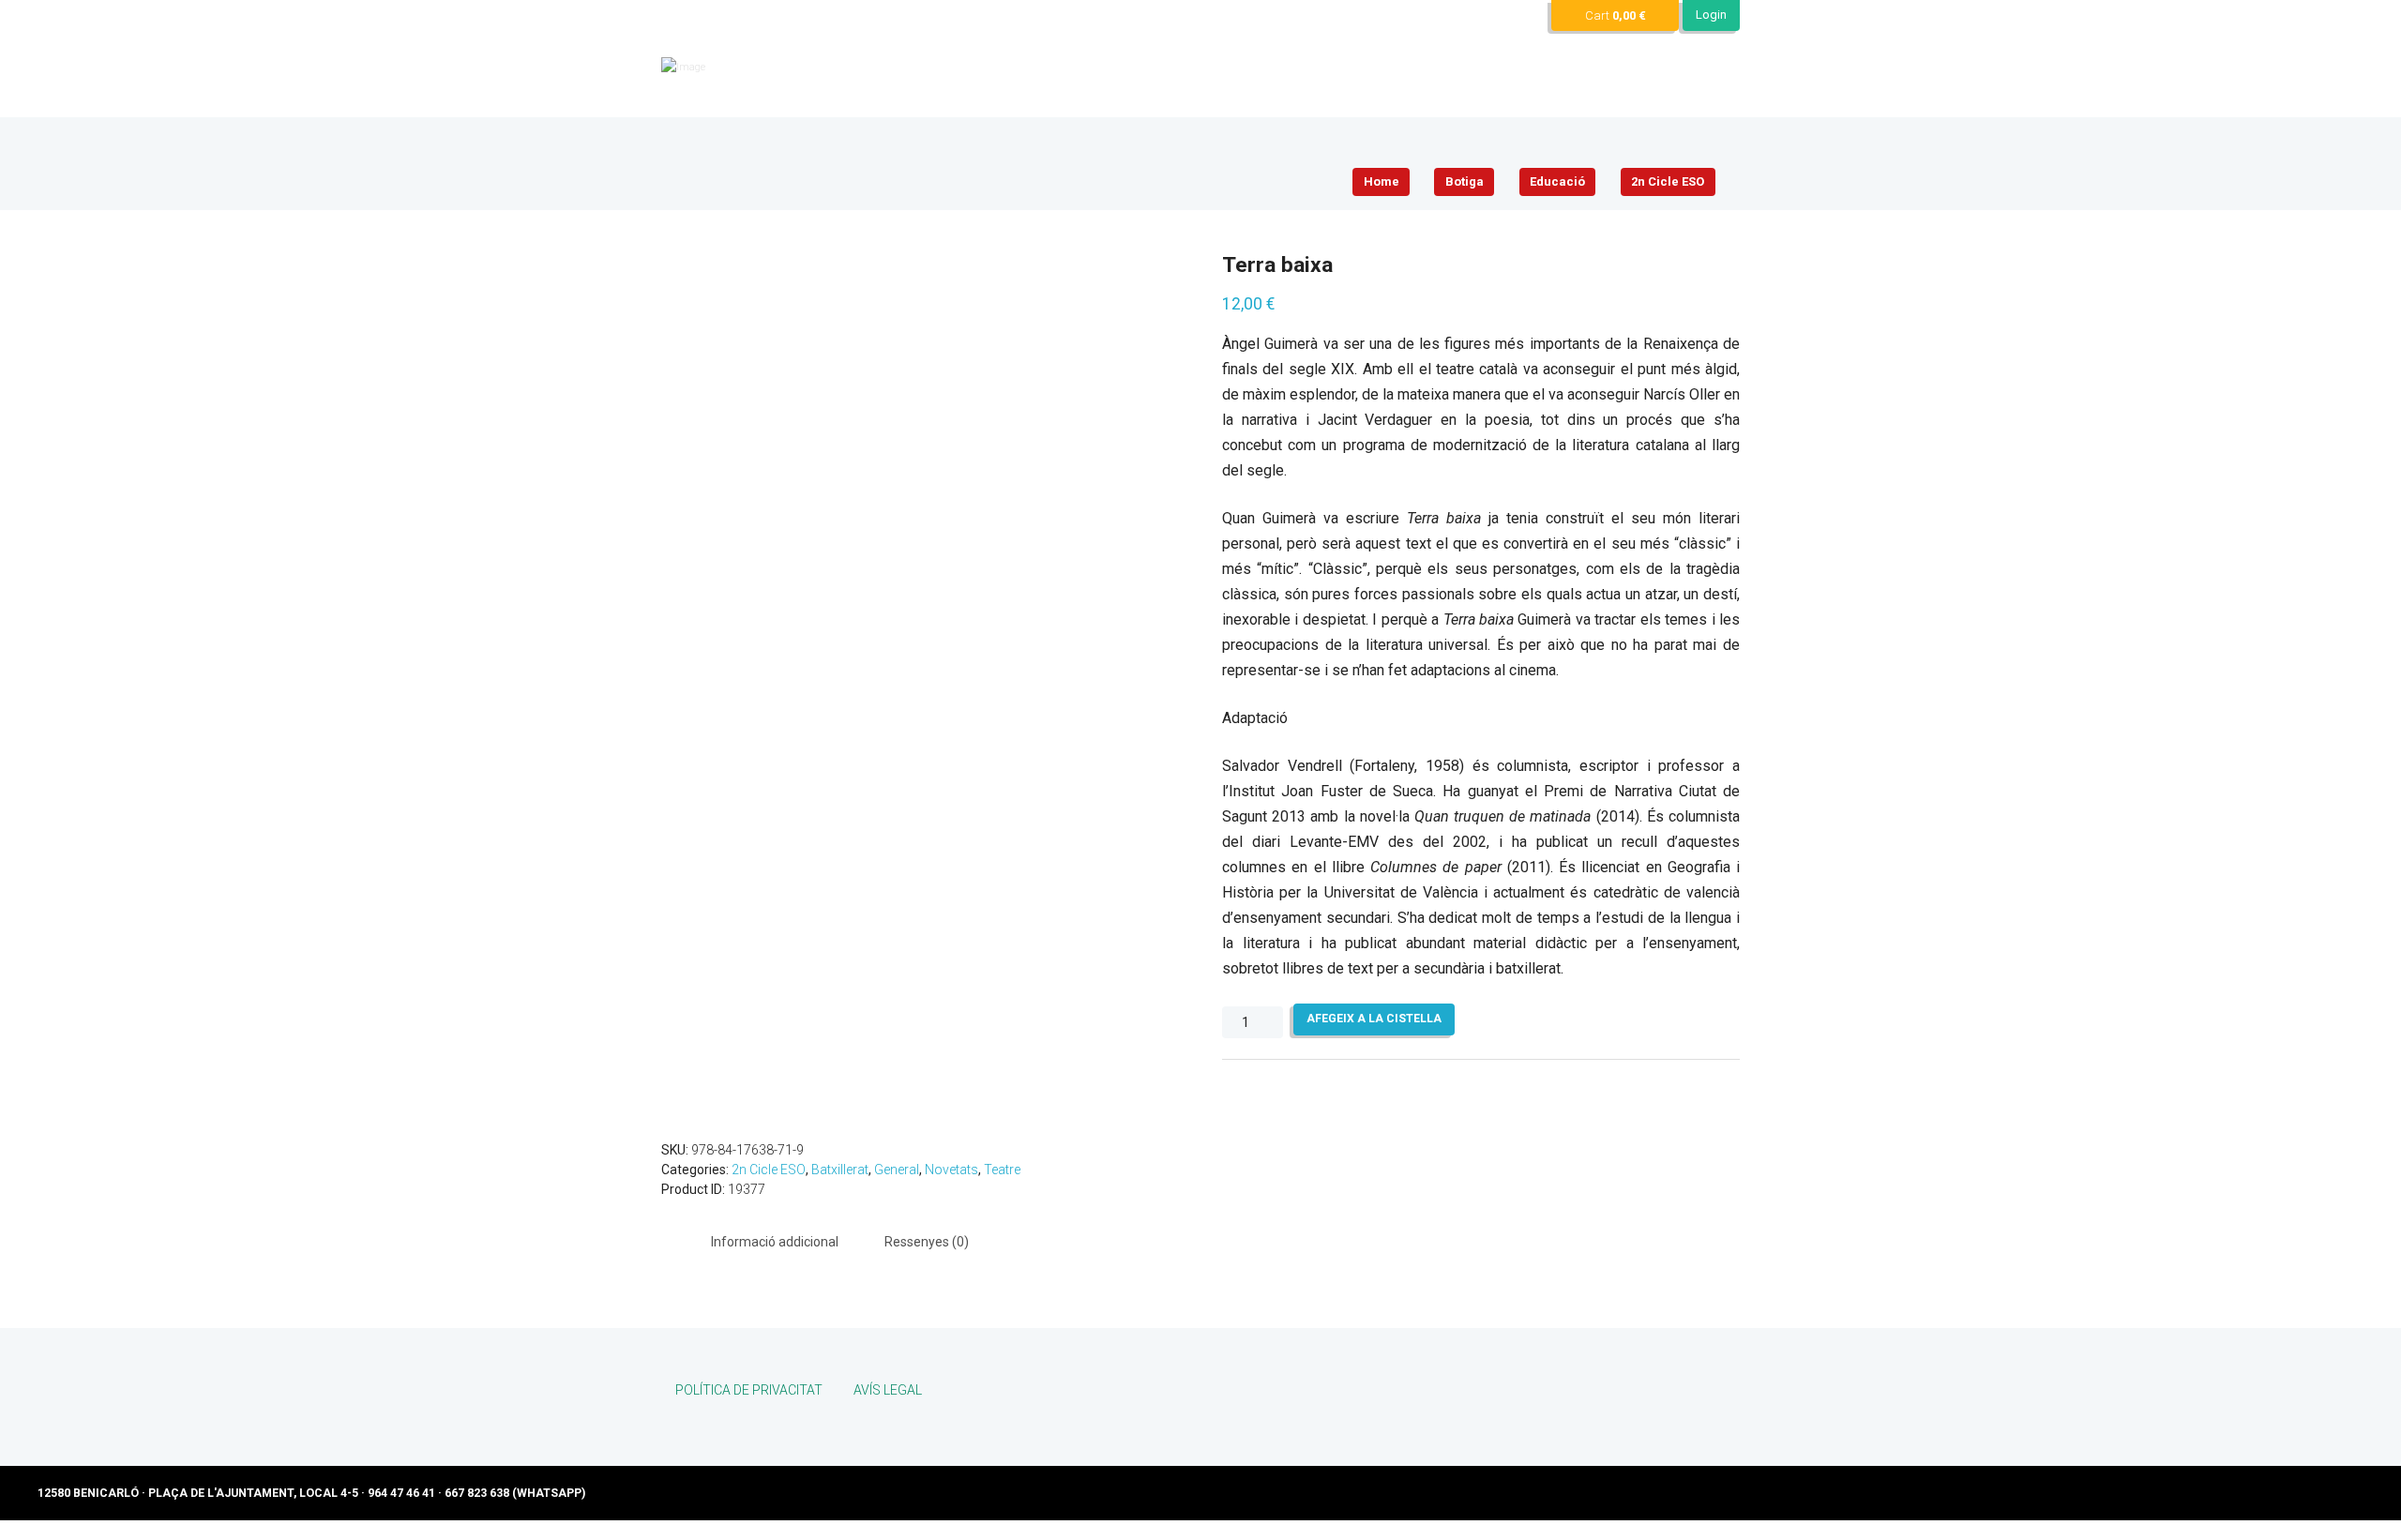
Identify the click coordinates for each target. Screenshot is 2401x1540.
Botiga (1465, 181)
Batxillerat (840, 1170)
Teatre (1002, 1170)
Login (1711, 15)
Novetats (951, 1170)
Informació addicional (775, 1242)
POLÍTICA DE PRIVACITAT (749, 1390)
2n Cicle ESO (1668, 181)
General (897, 1170)
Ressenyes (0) (927, 1242)
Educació (1557, 181)
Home (1382, 181)
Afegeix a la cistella (1374, 1019)
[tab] (775, 1243)
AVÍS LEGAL (888, 1390)
